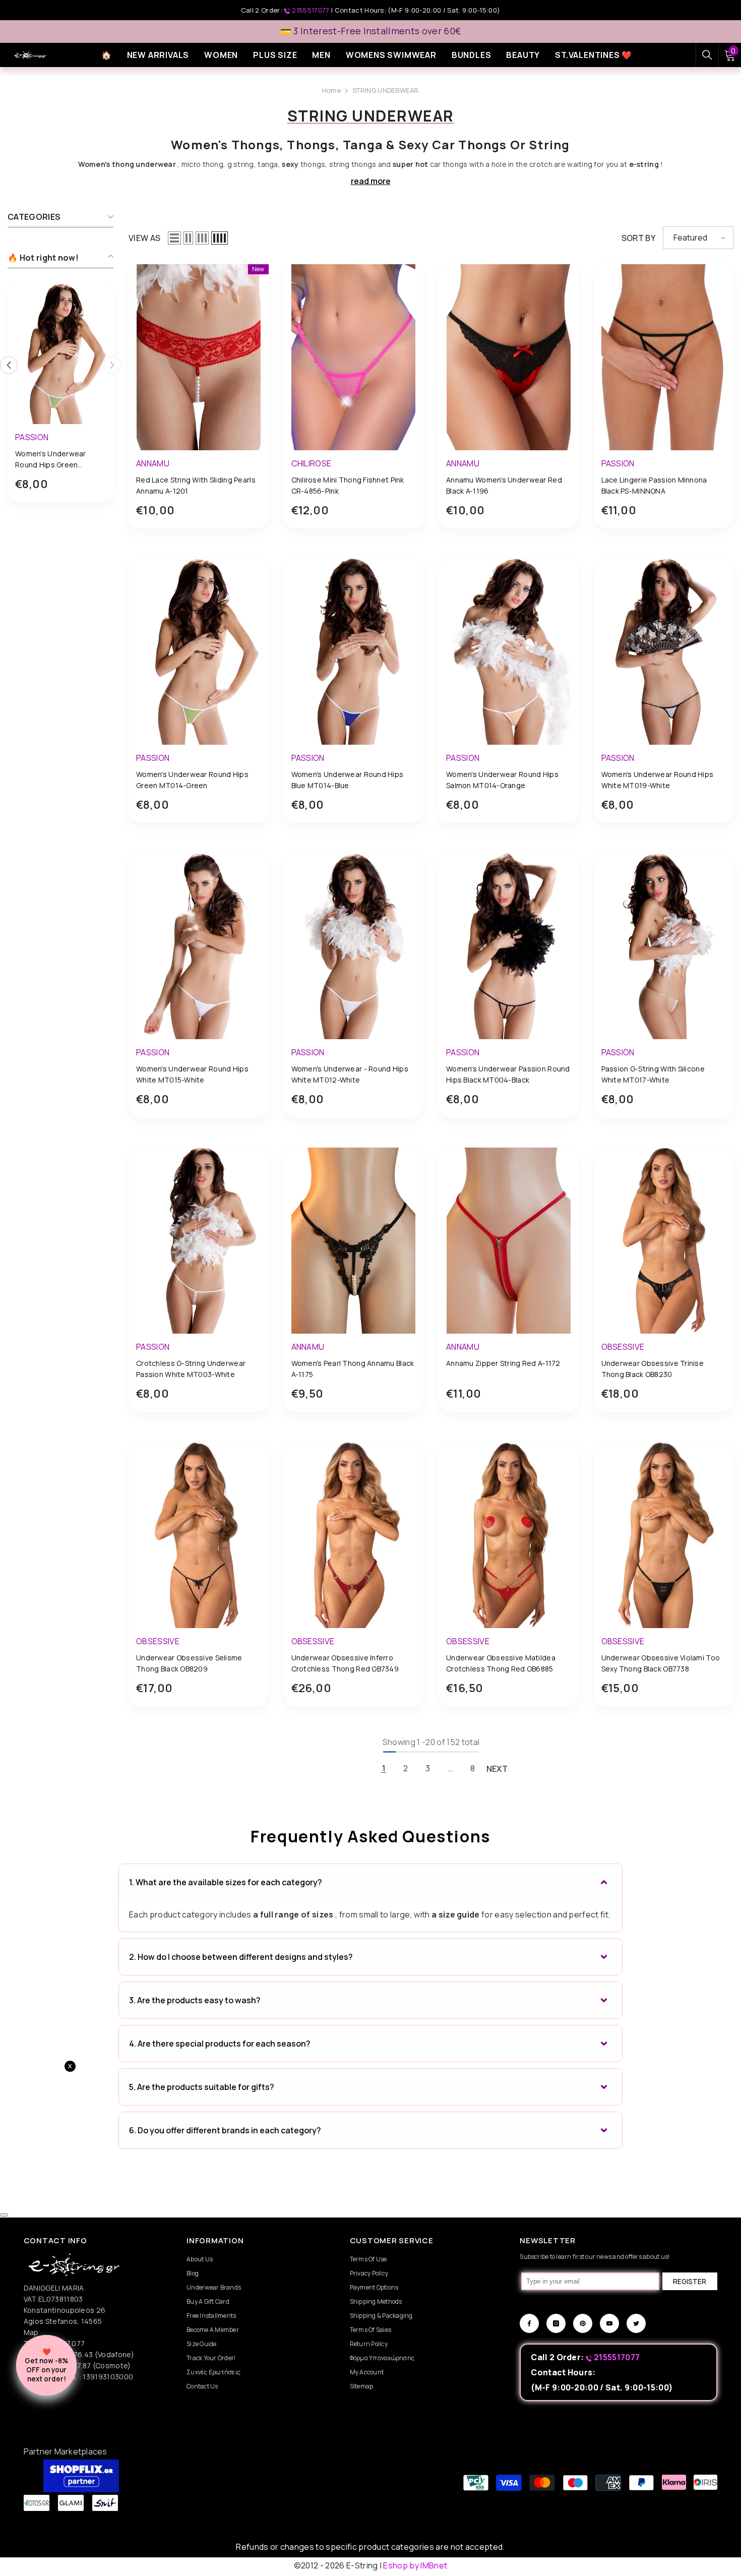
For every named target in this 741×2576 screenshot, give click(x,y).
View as (144, 238)
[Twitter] (636, 2323)
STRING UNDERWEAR (385, 90)
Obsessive (623, 1347)
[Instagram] (556, 2323)
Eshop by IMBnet (415, 2565)
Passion (32, 437)
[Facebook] (529, 2323)
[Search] (707, 55)
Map (31, 2332)
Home (331, 90)
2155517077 (311, 10)
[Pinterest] (583, 2323)
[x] (86, 2166)
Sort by (638, 238)
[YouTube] (609, 2323)
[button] (174, 238)
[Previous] (9, 365)
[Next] (112, 365)
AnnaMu (153, 463)
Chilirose (312, 463)
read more (371, 181)
